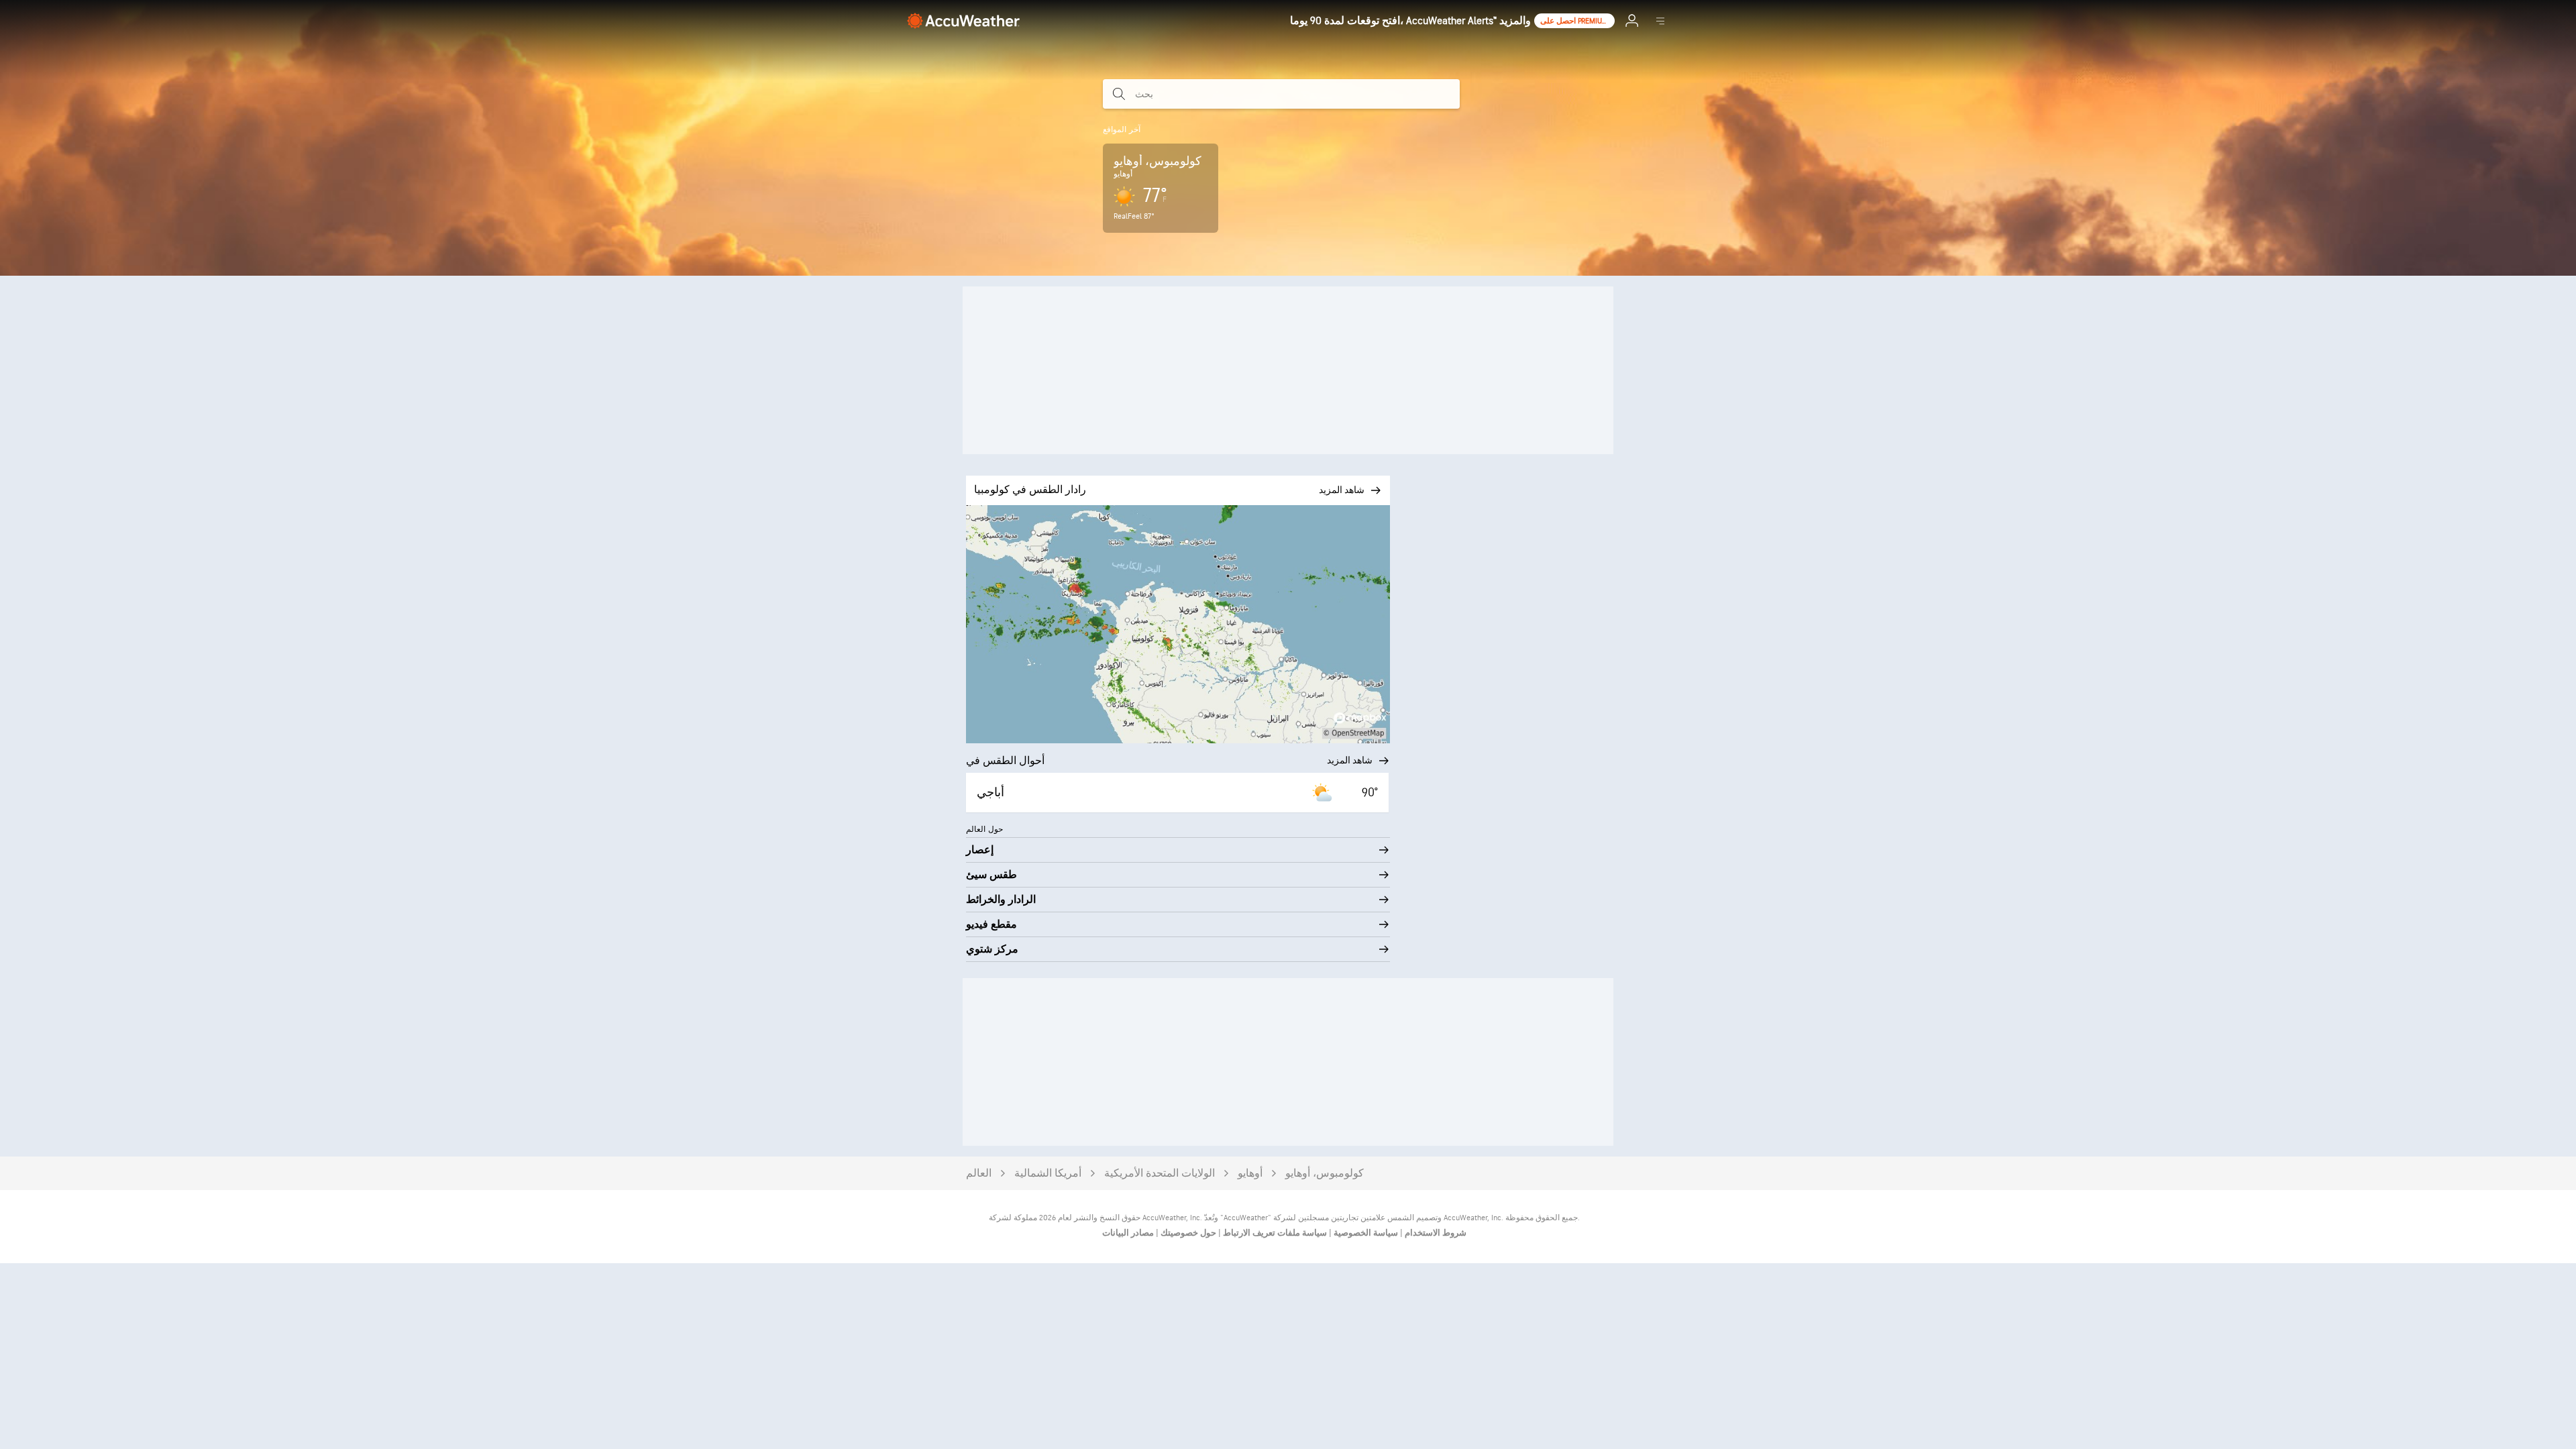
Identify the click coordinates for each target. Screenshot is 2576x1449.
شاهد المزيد (1350, 760)
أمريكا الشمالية (1048, 1174)
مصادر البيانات (1128, 1233)
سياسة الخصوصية (1365, 1233)
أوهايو (1250, 1174)
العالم (979, 1174)
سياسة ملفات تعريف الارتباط (1274, 1233)
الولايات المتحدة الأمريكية (1160, 1174)
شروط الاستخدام (1435, 1233)
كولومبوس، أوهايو (1325, 1174)
